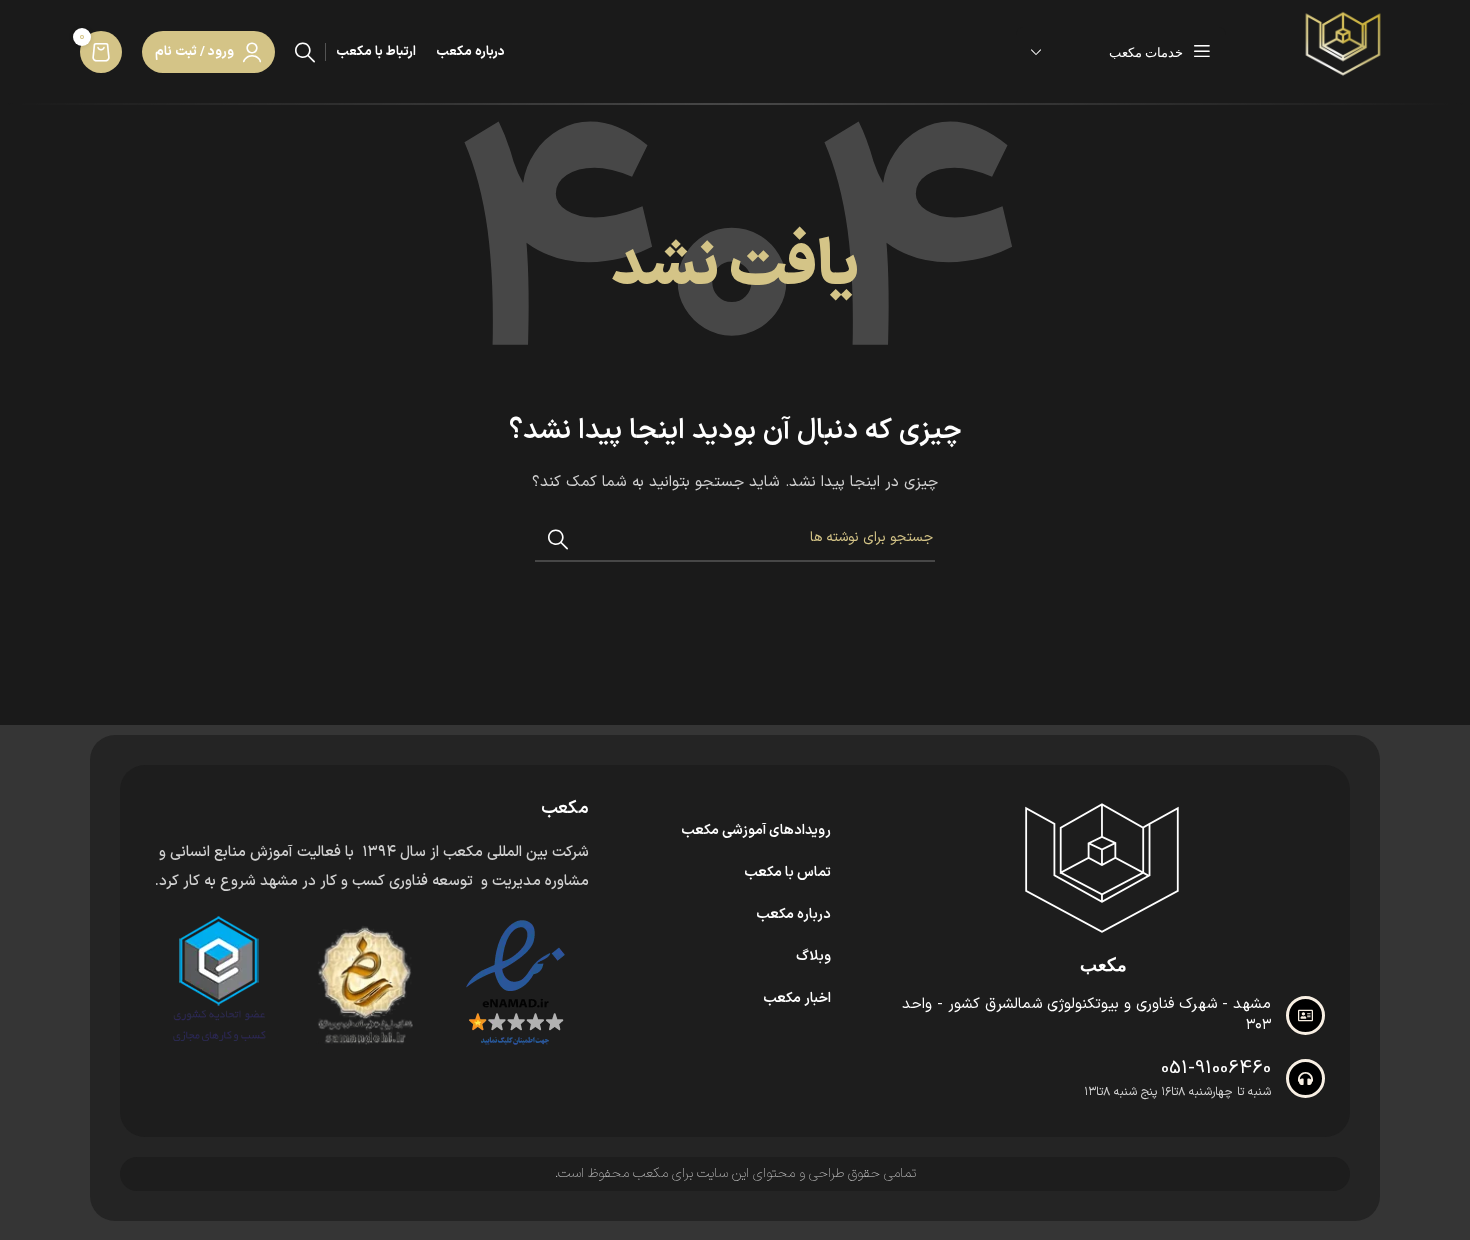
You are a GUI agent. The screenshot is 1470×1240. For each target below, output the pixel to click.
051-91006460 (1216, 1068)
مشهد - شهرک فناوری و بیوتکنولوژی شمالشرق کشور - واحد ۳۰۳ (1086, 1015)
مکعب (1103, 965)
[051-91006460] (1305, 1078)
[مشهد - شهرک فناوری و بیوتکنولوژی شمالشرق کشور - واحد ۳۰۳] (1305, 1015)
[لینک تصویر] (1103, 867)
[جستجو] (305, 52)
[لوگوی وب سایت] (1343, 51)
